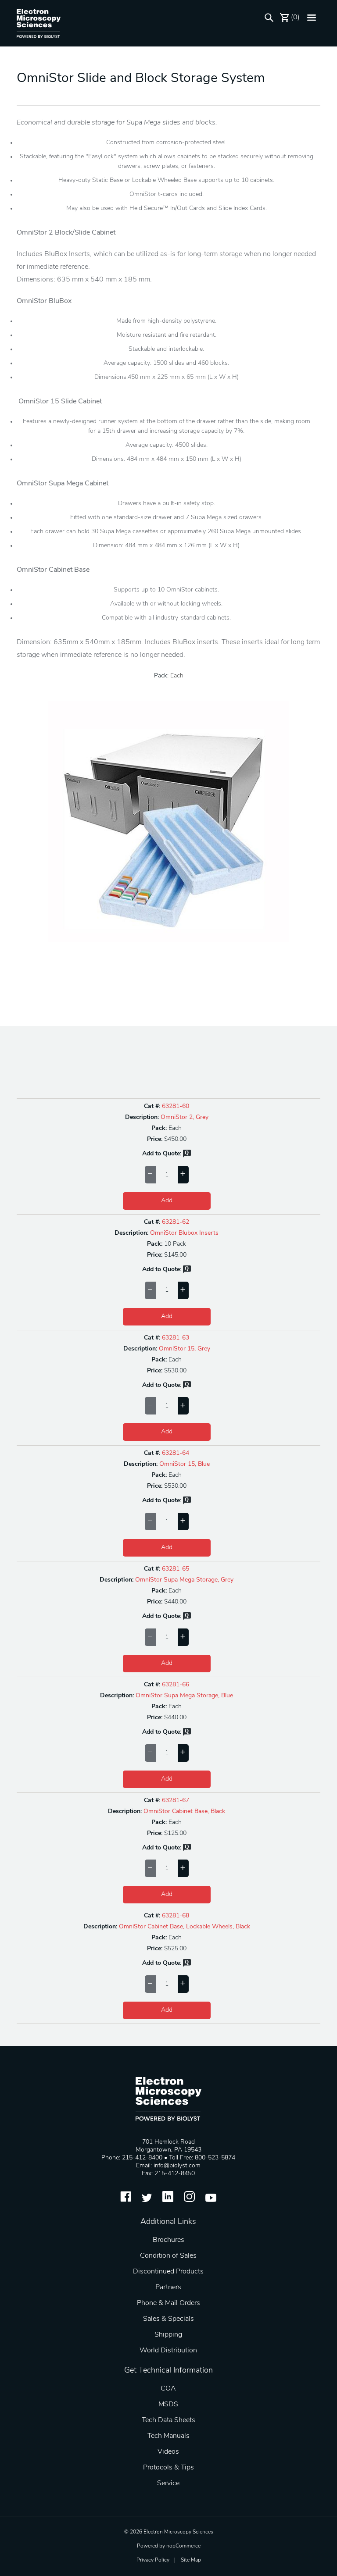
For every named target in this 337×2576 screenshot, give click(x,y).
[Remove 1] (150, 1175)
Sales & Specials (168, 2319)
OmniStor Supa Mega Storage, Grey (184, 1580)
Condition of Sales (168, 2256)
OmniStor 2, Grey (185, 1117)
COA (168, 2389)
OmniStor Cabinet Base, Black (184, 1812)
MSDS (168, 2405)
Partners (168, 2287)
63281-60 (176, 1106)
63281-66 (176, 1685)
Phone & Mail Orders (168, 2303)
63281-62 (176, 1222)
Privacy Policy (153, 2560)
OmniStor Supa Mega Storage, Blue (184, 1696)
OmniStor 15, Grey (185, 1349)
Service (168, 2483)
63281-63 (176, 1338)
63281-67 (176, 1801)
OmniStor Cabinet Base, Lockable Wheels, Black (185, 1927)
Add (167, 1201)
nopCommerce (183, 2546)
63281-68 (176, 1916)
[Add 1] (183, 1175)
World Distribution (168, 2351)
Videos (168, 2452)
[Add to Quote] (187, 1156)
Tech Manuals (168, 2436)
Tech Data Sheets (168, 2420)
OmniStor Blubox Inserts (184, 1233)
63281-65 (176, 1569)
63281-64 (176, 1453)
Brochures (168, 2240)
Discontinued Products (168, 2272)
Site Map (191, 2560)
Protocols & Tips (168, 2468)
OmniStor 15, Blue (185, 1464)
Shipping (168, 2335)
